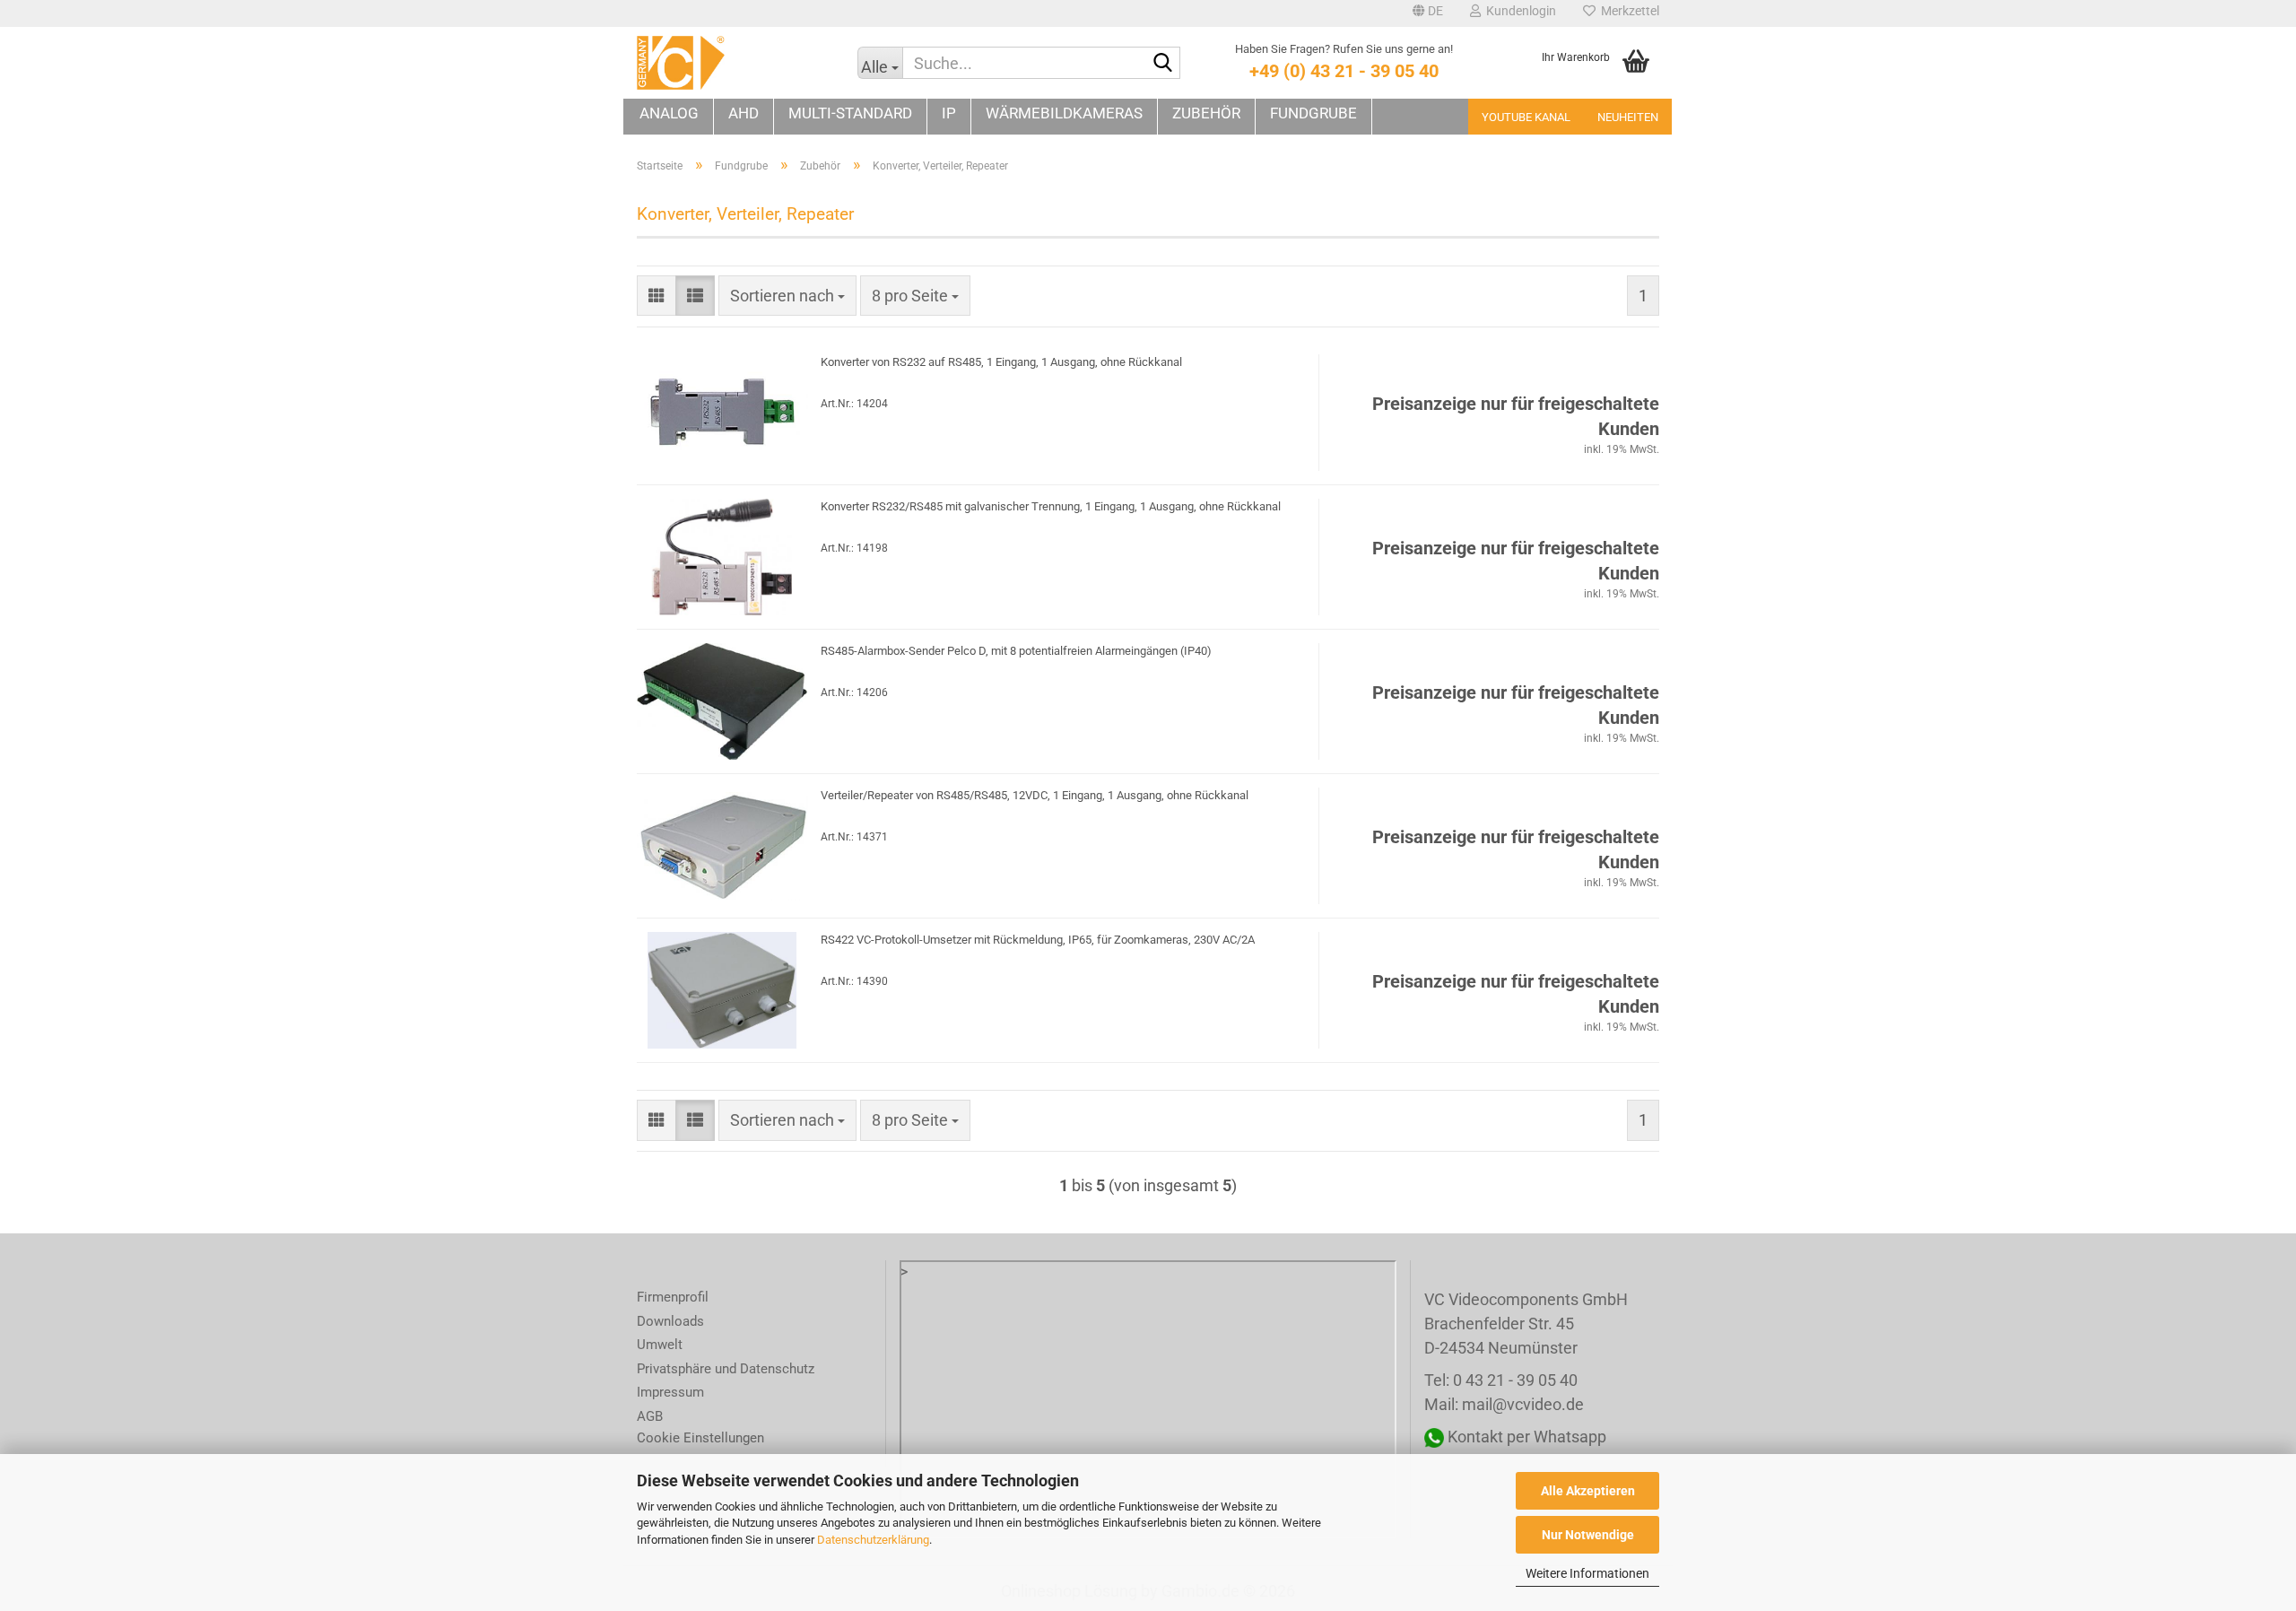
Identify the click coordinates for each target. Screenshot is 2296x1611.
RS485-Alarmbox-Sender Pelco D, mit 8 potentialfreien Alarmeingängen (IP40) (1016, 651)
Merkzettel (1627, 11)
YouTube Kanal (1526, 117)
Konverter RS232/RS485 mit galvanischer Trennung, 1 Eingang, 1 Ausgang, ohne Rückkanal (1051, 506)
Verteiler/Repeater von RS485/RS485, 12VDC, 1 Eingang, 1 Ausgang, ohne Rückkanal (1035, 795)
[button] (1428, 13)
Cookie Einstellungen (700, 1438)
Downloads (670, 1321)
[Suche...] (1163, 64)
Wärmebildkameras (1064, 113)
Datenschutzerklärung (873, 1540)
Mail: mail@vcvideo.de (1504, 1404)
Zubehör (1206, 113)
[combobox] (787, 296)
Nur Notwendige (1588, 1535)
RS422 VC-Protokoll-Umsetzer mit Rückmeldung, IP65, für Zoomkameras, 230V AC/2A (1038, 940)
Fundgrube (1313, 113)
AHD (744, 113)
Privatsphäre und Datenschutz (726, 1369)
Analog (669, 113)
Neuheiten (1628, 117)
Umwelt (660, 1345)
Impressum (670, 1392)
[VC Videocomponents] (734, 63)
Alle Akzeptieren (1588, 1491)
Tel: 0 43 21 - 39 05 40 (1501, 1380)
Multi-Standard (850, 113)
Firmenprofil (673, 1297)
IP (949, 113)
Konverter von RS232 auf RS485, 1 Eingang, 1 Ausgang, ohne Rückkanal (1001, 362)
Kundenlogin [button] (1518, 11)
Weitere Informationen (1587, 1573)
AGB (650, 1416)
